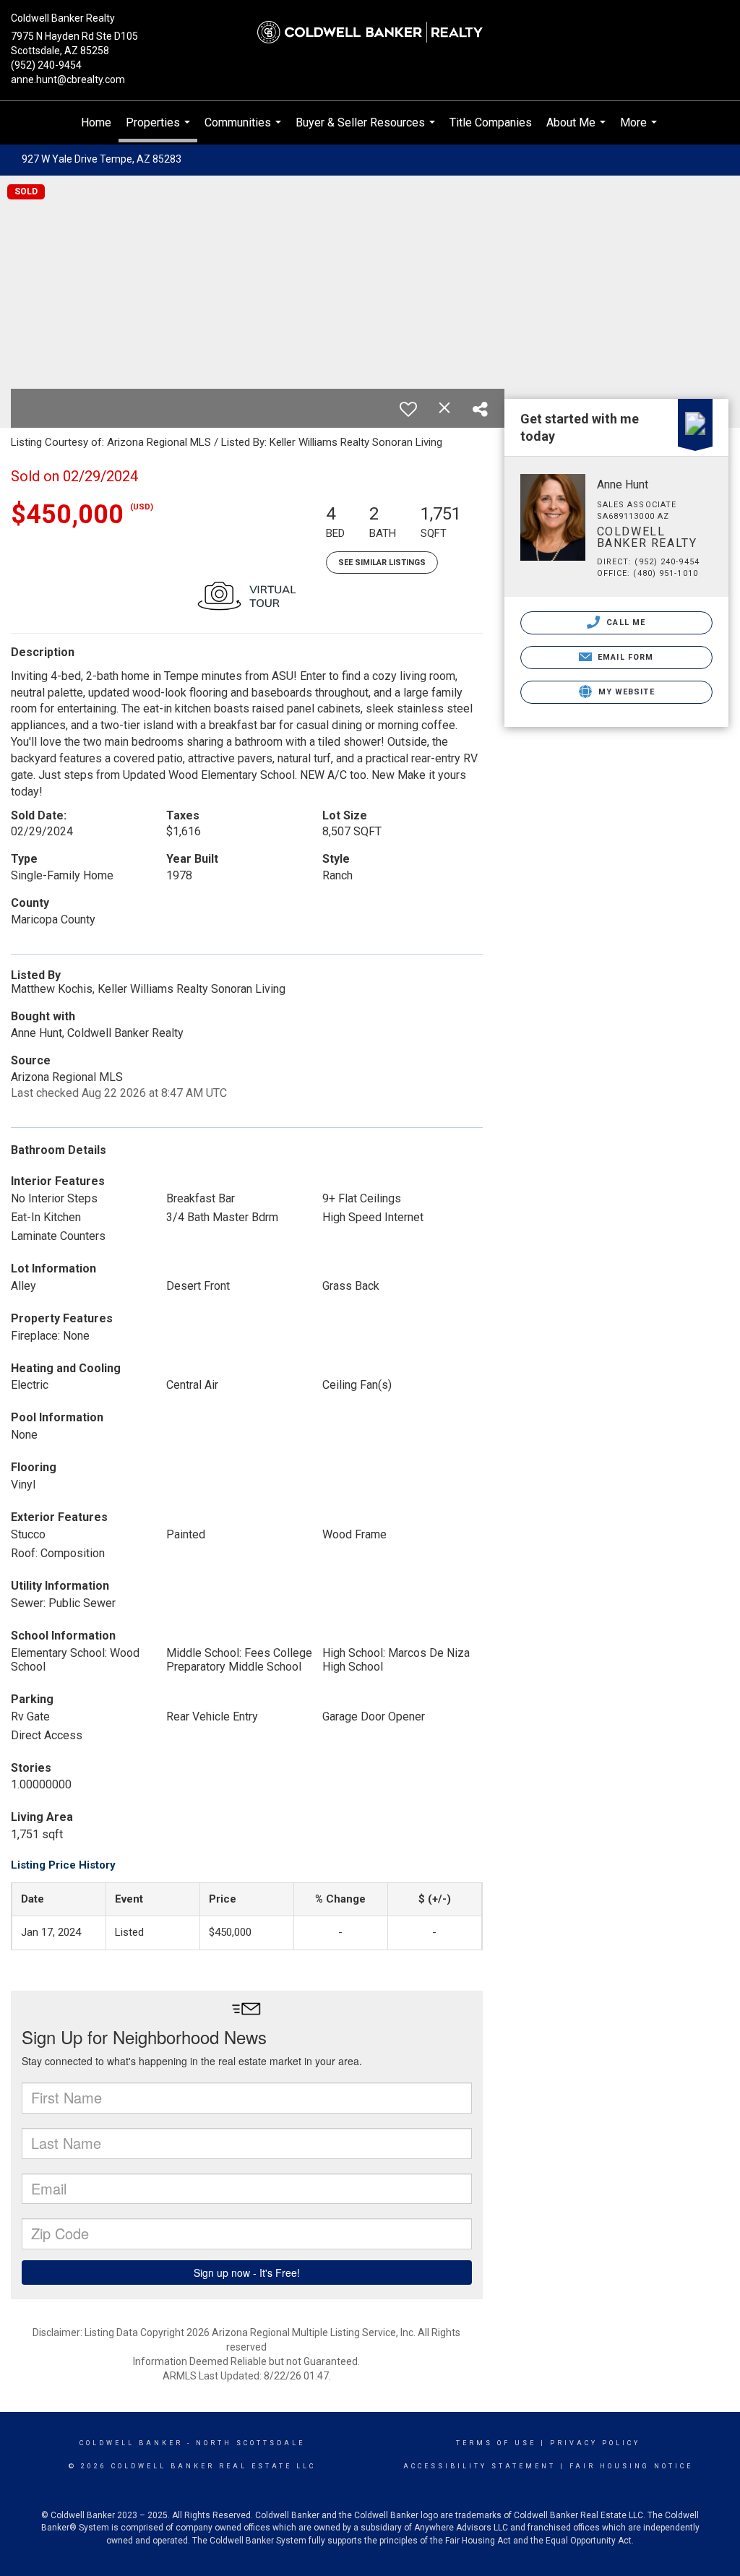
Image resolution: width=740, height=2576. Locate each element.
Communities (245, 130)
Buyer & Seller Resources (367, 130)
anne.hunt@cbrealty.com (68, 79)
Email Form (624, 657)
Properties (160, 129)
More (640, 130)
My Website (625, 692)
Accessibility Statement (479, 2466)
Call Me (624, 623)
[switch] (408, 409)
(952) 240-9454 (46, 65)
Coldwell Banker (131, 2443)
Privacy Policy (595, 2443)
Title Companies (491, 122)
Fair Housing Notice (631, 2466)
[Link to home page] (370, 33)
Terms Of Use (496, 2443)
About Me (578, 130)
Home (96, 122)
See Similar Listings (382, 563)
